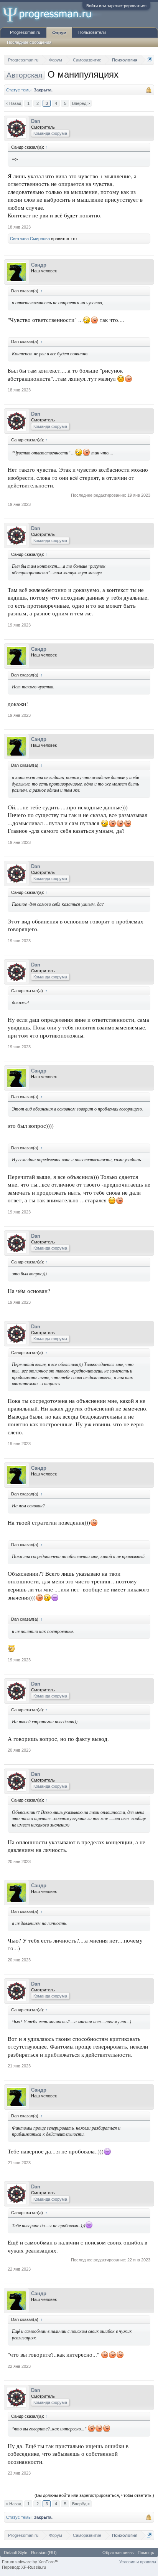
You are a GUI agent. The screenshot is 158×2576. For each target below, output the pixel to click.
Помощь (146, 2553)
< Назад (13, 103)
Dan (36, 121)
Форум (59, 33)
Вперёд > (81, 103)
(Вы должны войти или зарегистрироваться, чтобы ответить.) (94, 2495)
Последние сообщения (29, 42)
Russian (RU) (44, 2553)
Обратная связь (118, 2553)
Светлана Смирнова (30, 239)
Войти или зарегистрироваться (116, 6)
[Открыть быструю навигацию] (149, 60)
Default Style (16, 2553)
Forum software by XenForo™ (30, 2562)
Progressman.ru (25, 32)
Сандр (39, 265)
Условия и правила (138, 2562)
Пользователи (92, 32)
